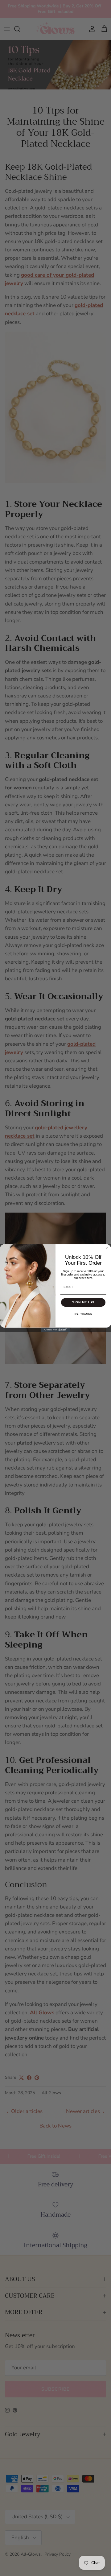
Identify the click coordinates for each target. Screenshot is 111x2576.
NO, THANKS (83, 1314)
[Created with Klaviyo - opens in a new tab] (55, 1329)
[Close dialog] (107, 1248)
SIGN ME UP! (83, 1302)
